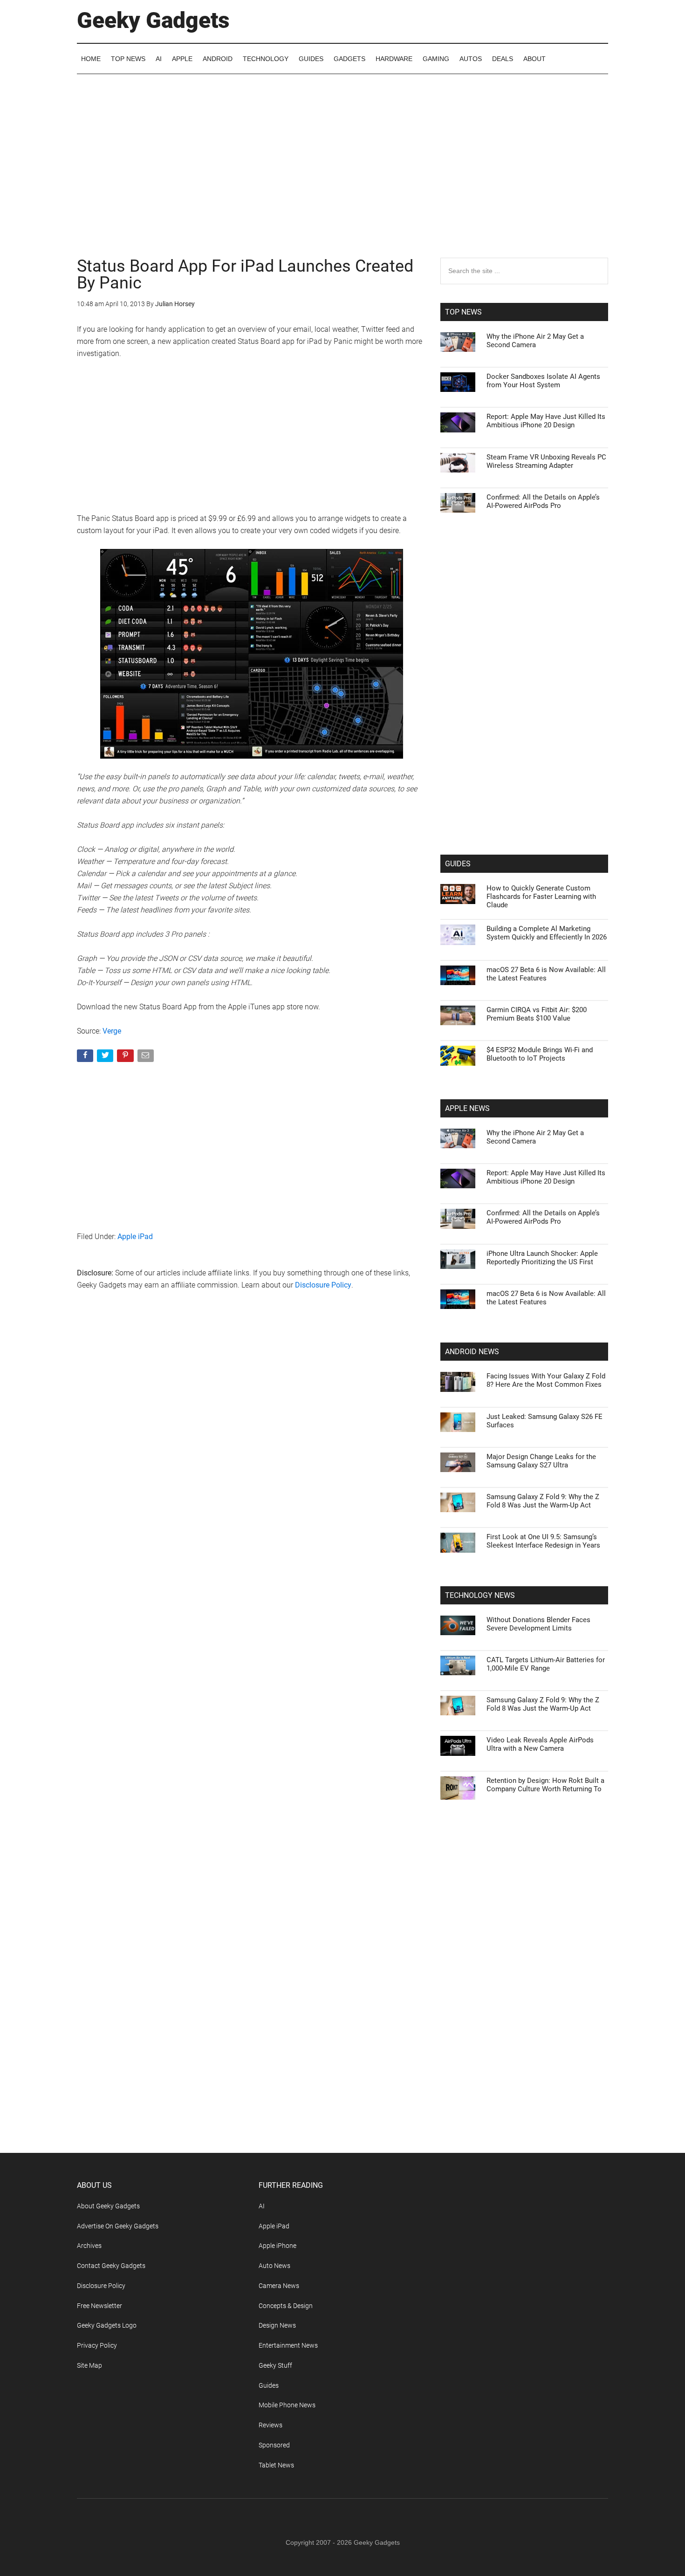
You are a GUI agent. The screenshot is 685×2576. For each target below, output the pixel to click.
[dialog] (342, 1288)
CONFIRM (278, 1423)
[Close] (504, 1138)
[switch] (458, 1285)
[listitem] (342, 1265)
